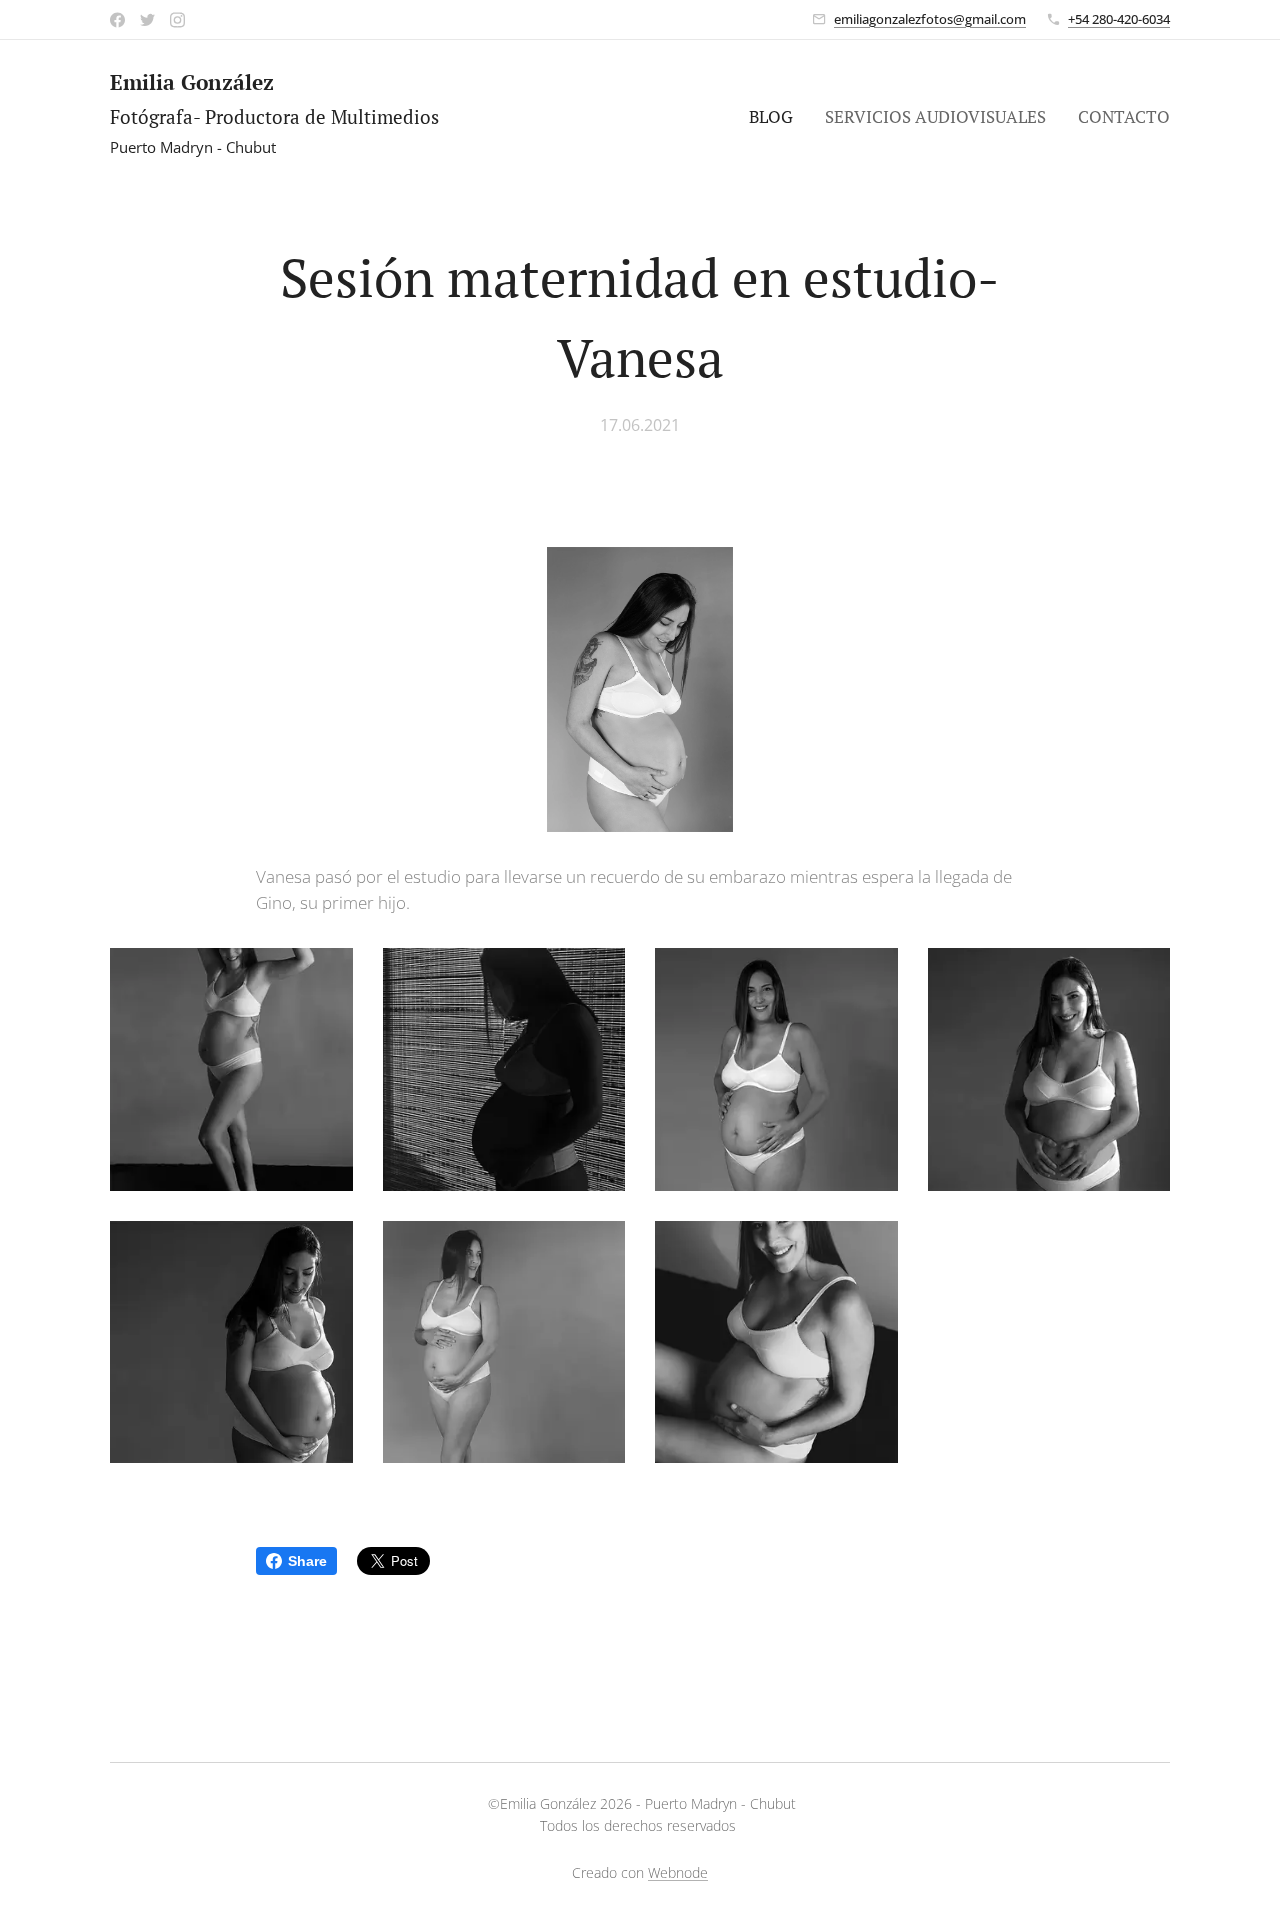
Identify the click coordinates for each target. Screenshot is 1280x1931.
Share (307, 1561)
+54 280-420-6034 (1119, 19)
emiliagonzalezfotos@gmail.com (930, 19)
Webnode (678, 1872)
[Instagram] (177, 20)
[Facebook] (117, 20)
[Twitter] (147, 20)
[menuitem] (776, 117)
